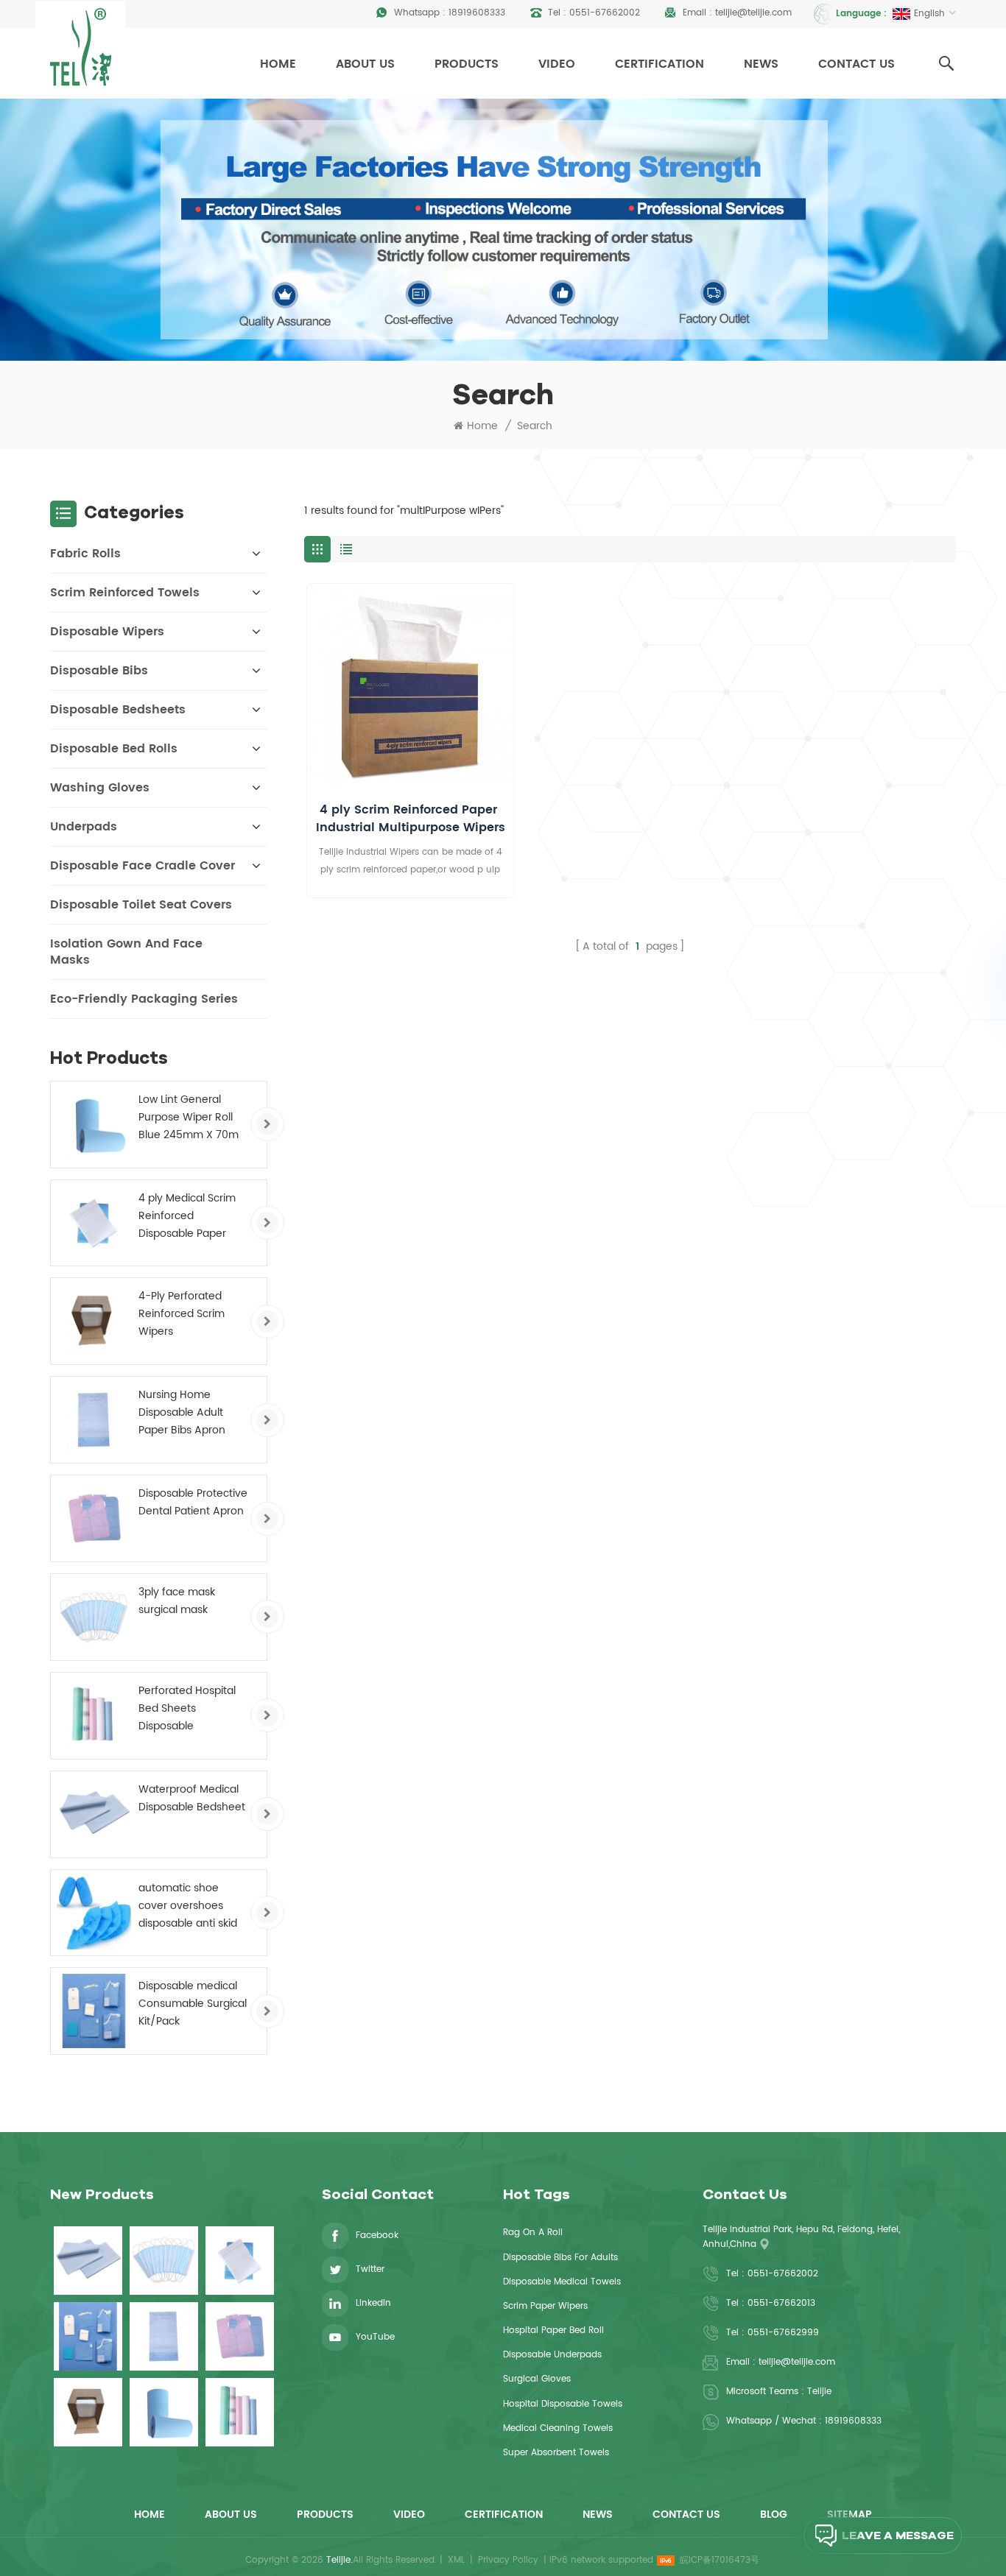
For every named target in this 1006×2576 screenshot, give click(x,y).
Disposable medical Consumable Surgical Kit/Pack (193, 2004)
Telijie (819, 2392)
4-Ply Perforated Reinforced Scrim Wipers (182, 1314)
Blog (774, 2515)
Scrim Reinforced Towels (125, 593)
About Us (365, 64)
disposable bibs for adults (560, 2258)
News (761, 64)
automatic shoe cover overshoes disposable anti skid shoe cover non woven (188, 1906)
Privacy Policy (508, 2560)
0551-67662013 (781, 2303)
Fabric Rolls (85, 554)
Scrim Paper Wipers (545, 2306)
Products (467, 64)
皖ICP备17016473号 (720, 2560)
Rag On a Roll (533, 2233)
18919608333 (477, 13)
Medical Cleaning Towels (558, 2428)
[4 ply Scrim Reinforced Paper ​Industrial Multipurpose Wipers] (410, 687)
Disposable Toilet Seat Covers (141, 905)
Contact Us (856, 64)
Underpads (84, 827)
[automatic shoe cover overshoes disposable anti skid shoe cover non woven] (94, 1913)
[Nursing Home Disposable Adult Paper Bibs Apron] (94, 1420)
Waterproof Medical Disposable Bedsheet (192, 1798)
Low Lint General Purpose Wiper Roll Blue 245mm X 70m (189, 1117)
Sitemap (850, 2515)
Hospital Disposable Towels (563, 2404)
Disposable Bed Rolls (114, 749)
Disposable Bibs (99, 671)
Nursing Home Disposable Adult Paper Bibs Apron (182, 1412)
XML (456, 2560)
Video (557, 64)
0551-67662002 (605, 13)
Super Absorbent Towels (556, 2453)
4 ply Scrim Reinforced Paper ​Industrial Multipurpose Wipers (411, 819)
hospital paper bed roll (553, 2330)
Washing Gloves (100, 788)
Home (278, 64)
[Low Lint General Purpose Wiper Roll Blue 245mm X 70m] (94, 1125)
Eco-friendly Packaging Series (144, 999)
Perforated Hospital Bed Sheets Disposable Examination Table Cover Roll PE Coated (192, 1709)
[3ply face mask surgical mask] (94, 1617)
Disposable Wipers (107, 632)
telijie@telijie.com (753, 13)
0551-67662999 (783, 2333)
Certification (659, 64)
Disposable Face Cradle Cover (143, 866)
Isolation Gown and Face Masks (126, 952)
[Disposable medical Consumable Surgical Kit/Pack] (94, 2011)
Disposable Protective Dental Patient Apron (193, 1502)
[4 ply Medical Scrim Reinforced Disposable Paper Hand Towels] (94, 1223)
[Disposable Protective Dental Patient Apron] (94, 1518)
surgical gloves (537, 2379)
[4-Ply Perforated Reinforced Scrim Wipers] (94, 1321)
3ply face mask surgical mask (177, 1601)
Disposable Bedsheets (118, 710)
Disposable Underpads (552, 2355)
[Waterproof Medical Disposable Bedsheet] (94, 1814)
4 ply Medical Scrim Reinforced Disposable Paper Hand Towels (187, 1216)
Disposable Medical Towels (562, 2282)
